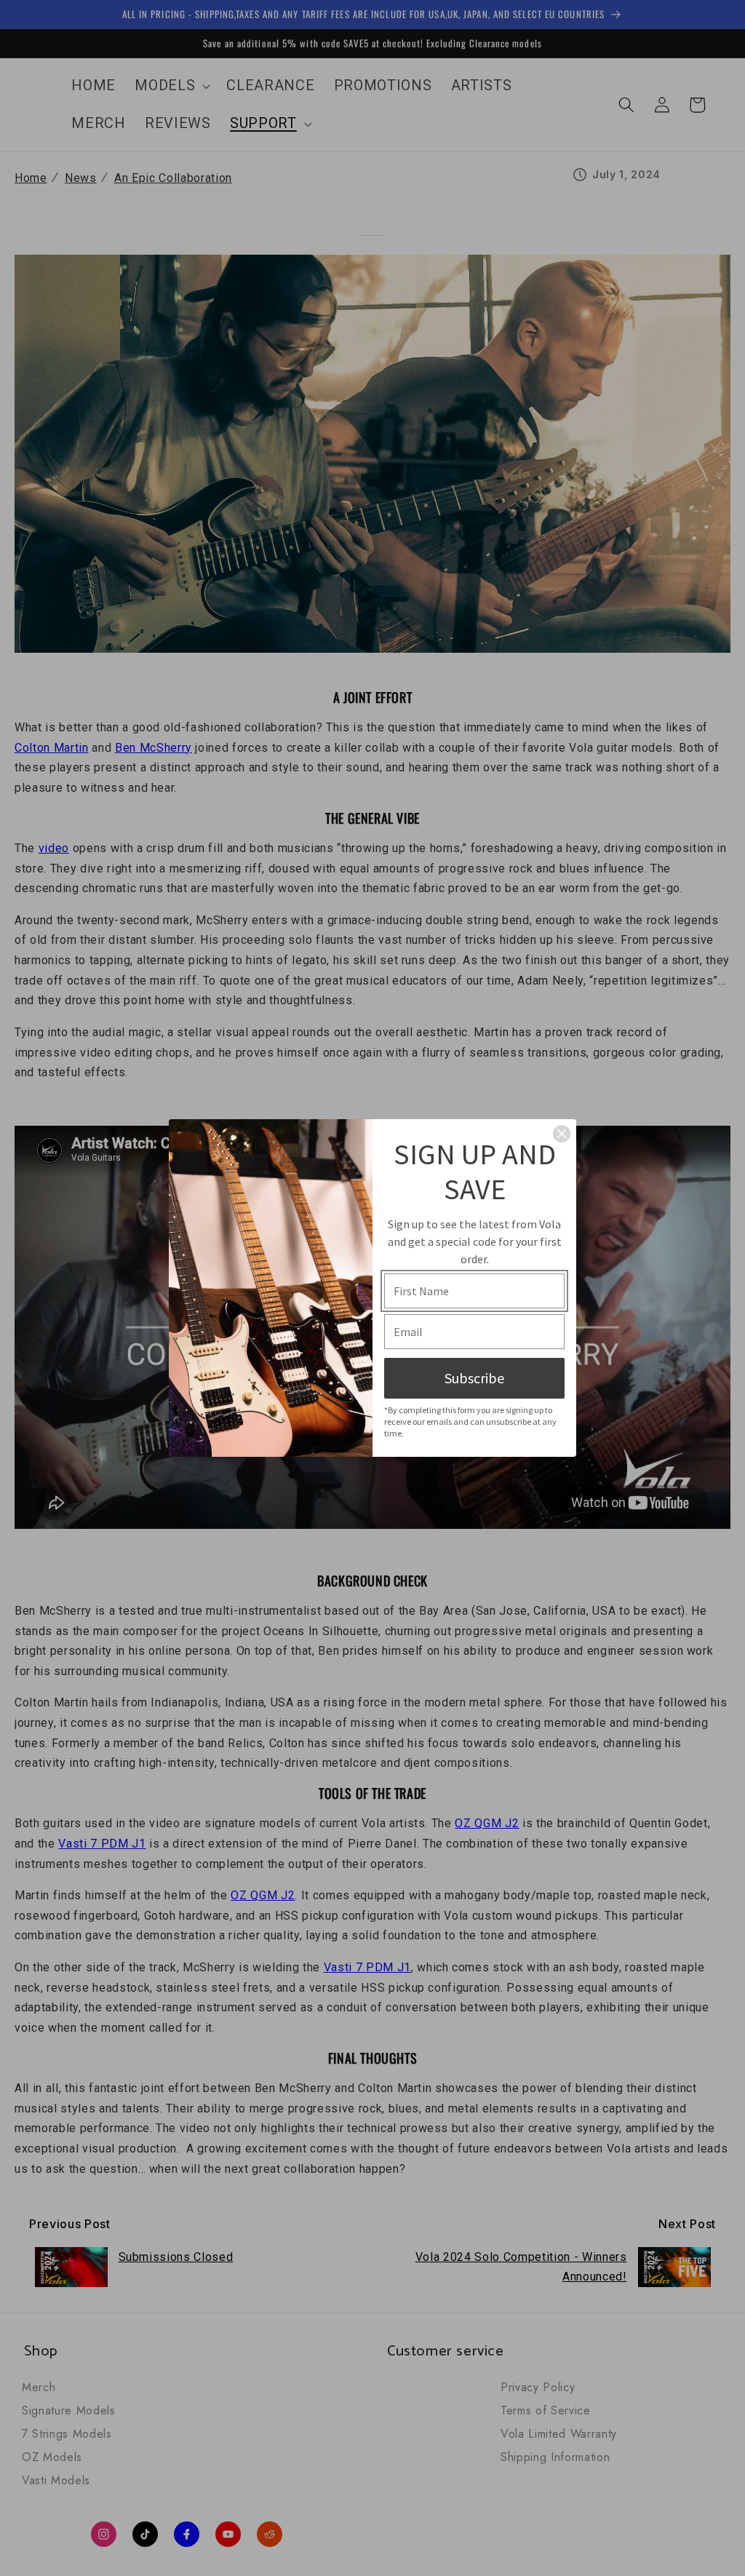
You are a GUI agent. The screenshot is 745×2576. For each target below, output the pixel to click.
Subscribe (474, 1378)
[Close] (562, 1134)
